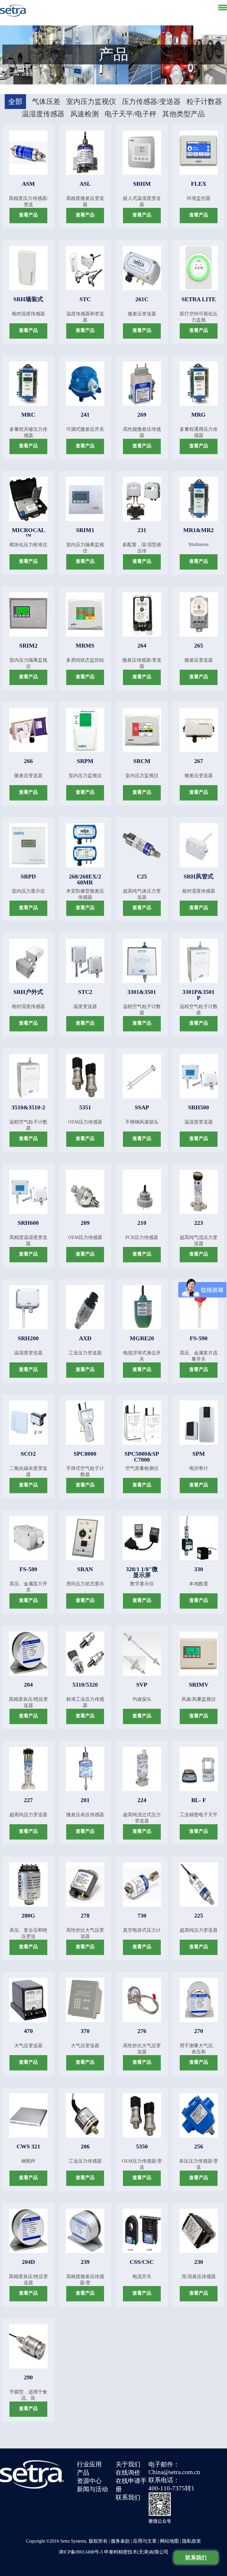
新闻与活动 (92, 2489)
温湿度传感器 (43, 114)
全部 (15, 102)
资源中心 (89, 2481)
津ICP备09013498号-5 (81, 2552)
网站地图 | (171, 2541)
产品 (83, 2473)
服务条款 (120, 2541)
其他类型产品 (184, 114)
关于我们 (128, 2464)
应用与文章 (145, 2541)
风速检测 (85, 114)
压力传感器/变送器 (151, 102)
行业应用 (89, 2464)
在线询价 (128, 2473)
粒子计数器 (204, 102)
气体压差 (46, 102)
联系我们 (128, 2497)
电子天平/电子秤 (130, 114)
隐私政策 (192, 2541)
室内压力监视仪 (91, 102)
